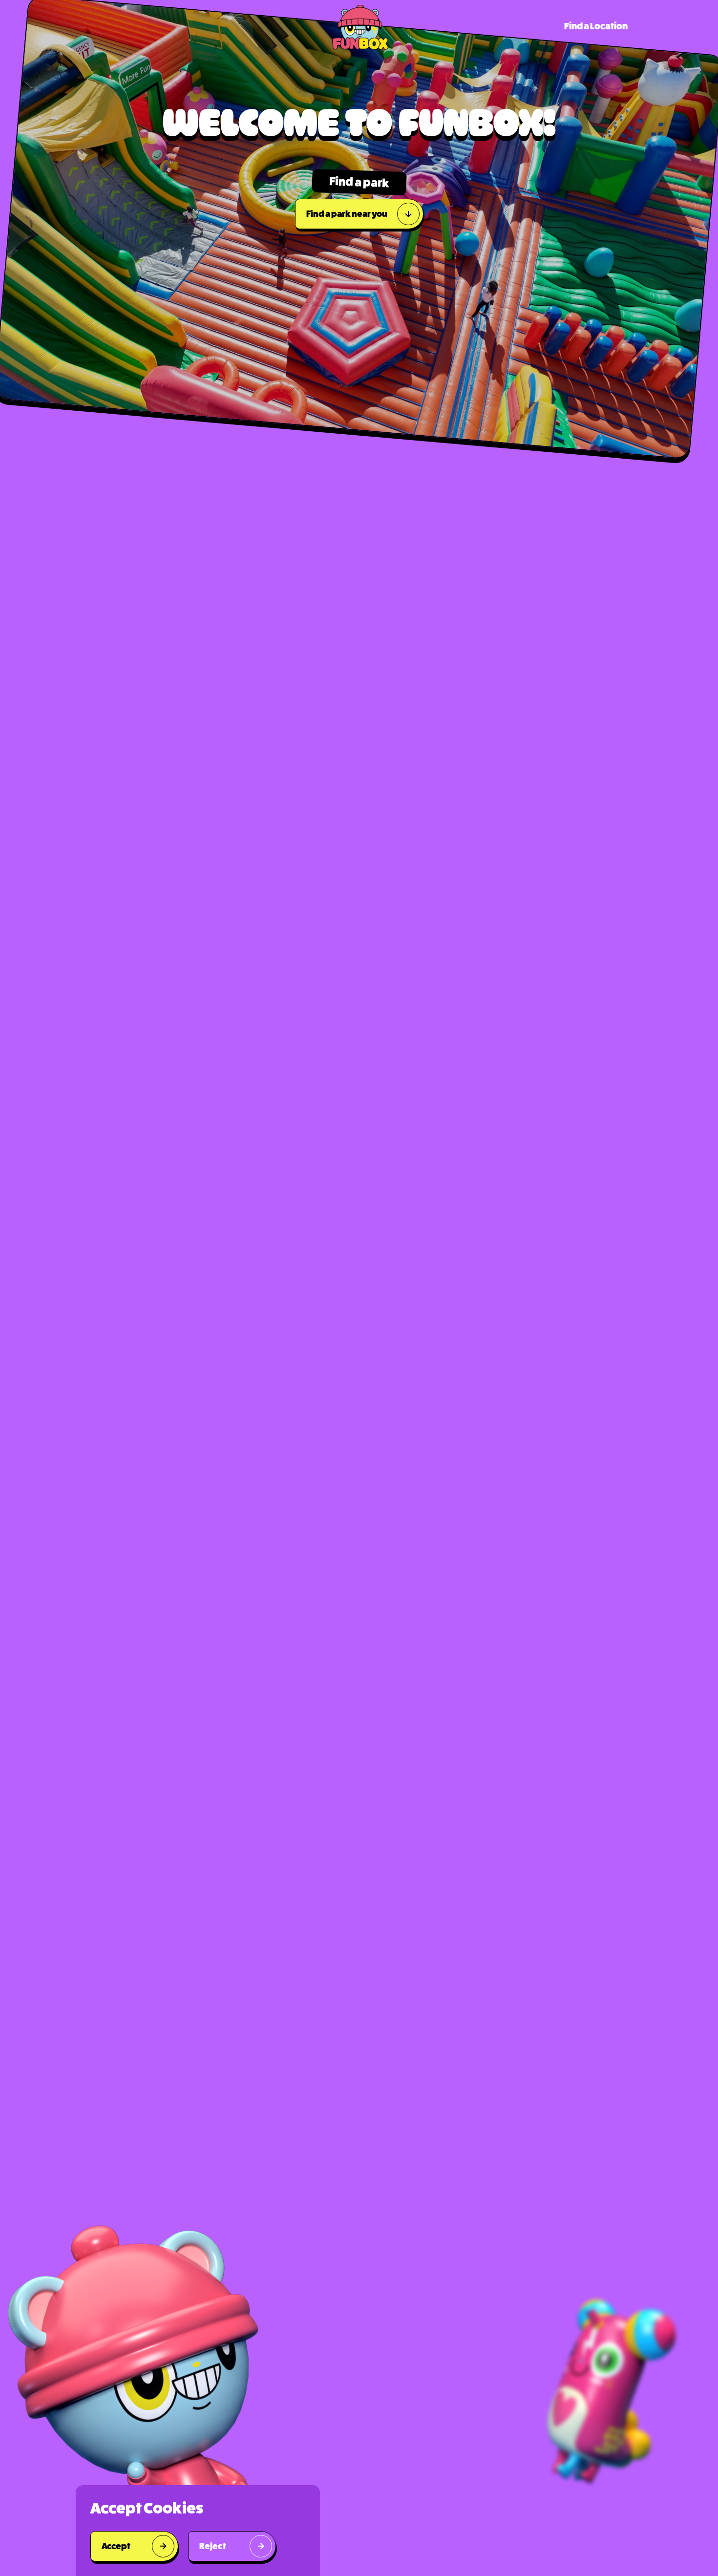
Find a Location (596, 26)
